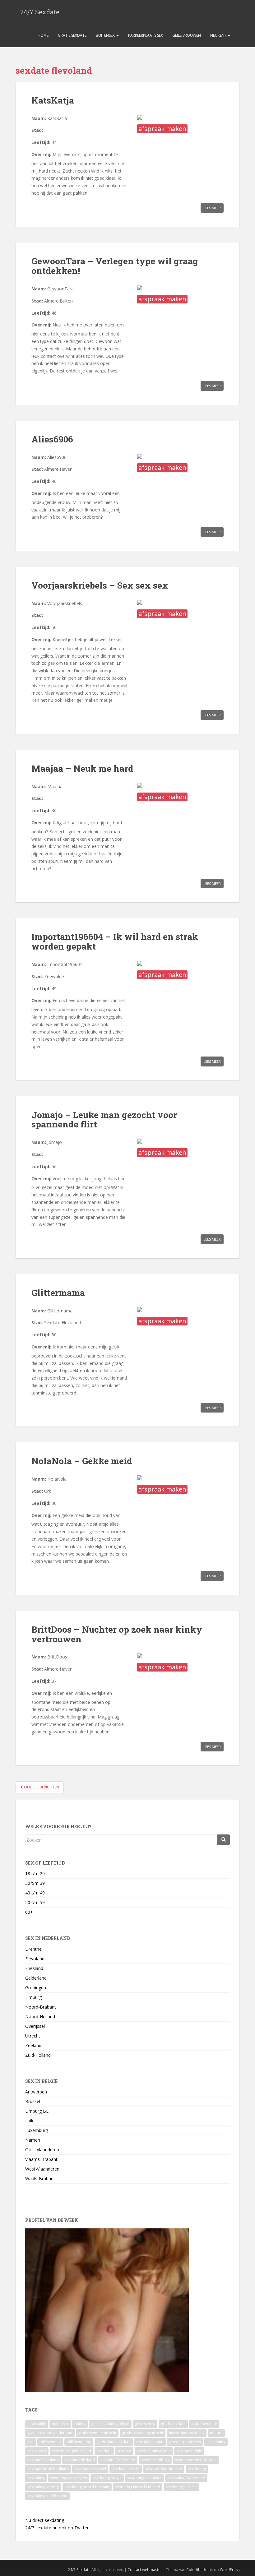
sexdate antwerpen (154, 2451)
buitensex (60, 2424)
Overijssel (35, 2026)
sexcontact (37, 2451)
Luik (29, 2121)
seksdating (216, 2442)
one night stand (150, 2442)
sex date (104, 2451)
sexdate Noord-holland (48, 2469)
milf (31, 2442)
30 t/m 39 (35, 1883)
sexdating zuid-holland (47, 2496)
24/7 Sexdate (40, 12)
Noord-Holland (40, 2016)
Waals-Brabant (40, 2178)
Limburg (33, 1997)
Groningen (36, 1988)
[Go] (224, 1840)
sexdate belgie (189, 2451)
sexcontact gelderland (72, 2451)
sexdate (124, 2451)
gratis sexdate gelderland (50, 2433)
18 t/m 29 (35, 1873)
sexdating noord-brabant (87, 2487)
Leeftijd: (41, 142)
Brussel (33, 2101)
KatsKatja (53, 100)
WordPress (230, 2570)
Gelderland (36, 1978)
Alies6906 (52, 439)
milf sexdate (50, 2442)
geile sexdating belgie (110, 2424)
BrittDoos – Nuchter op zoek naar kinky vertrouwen (117, 1634)
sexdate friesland (80, 2460)
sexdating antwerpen (69, 2478)
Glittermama (58, 1293)
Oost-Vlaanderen (42, 2150)
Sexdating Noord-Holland (138, 2487)
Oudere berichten (41, 1787)
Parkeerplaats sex (146, 35)
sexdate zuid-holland (164, 2469)
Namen (33, 2140)
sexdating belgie (107, 2478)
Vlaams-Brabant (41, 2159)
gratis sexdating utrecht (143, 2433)
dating (80, 2424)
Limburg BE (37, 2111)
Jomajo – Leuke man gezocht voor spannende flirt (104, 1120)
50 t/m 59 (35, 1902)
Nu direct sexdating (45, 2520)
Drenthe (33, 1949)
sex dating (197, 2469)
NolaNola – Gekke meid (82, 1461)
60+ (29, 1912)
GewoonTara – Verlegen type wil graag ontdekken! (115, 266)
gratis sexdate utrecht (97, 2433)
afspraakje (37, 2424)
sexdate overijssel (90, 2469)
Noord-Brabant (41, 2007)
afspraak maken (162, 129)
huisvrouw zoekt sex (187, 2433)
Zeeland (33, 2045)
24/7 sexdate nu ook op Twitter (57, 2528)
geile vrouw (145, 2424)
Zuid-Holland (38, 2055)
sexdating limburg (43, 2487)
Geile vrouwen (187, 35)
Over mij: (41, 154)
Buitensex (106, 35)
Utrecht (33, 2036)
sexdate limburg (155, 2460)
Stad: (37, 130)
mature (216, 2433)
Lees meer (212, 208)
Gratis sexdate (72, 35)
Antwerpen (36, 2092)
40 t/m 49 (35, 1893)
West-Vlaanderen (42, 2169)
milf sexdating (79, 2442)
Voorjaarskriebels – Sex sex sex (100, 585)
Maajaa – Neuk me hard (82, 768)
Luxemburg (37, 2130)
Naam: (39, 118)
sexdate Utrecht (126, 2469)
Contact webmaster (145, 2570)
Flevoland (35, 1959)
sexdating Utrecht (181, 2487)
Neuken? (219, 35)
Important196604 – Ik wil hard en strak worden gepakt (115, 941)
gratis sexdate (173, 2424)
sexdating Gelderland (186, 2478)
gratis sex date (204, 2424)
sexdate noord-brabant (196, 2460)
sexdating (36, 2478)
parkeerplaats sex (185, 2442)
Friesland (34, 1968)
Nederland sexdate (114, 2442)
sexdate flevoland (43, 2460)
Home (43, 35)
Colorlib (193, 2570)
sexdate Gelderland (118, 2460)
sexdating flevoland (144, 2478)
